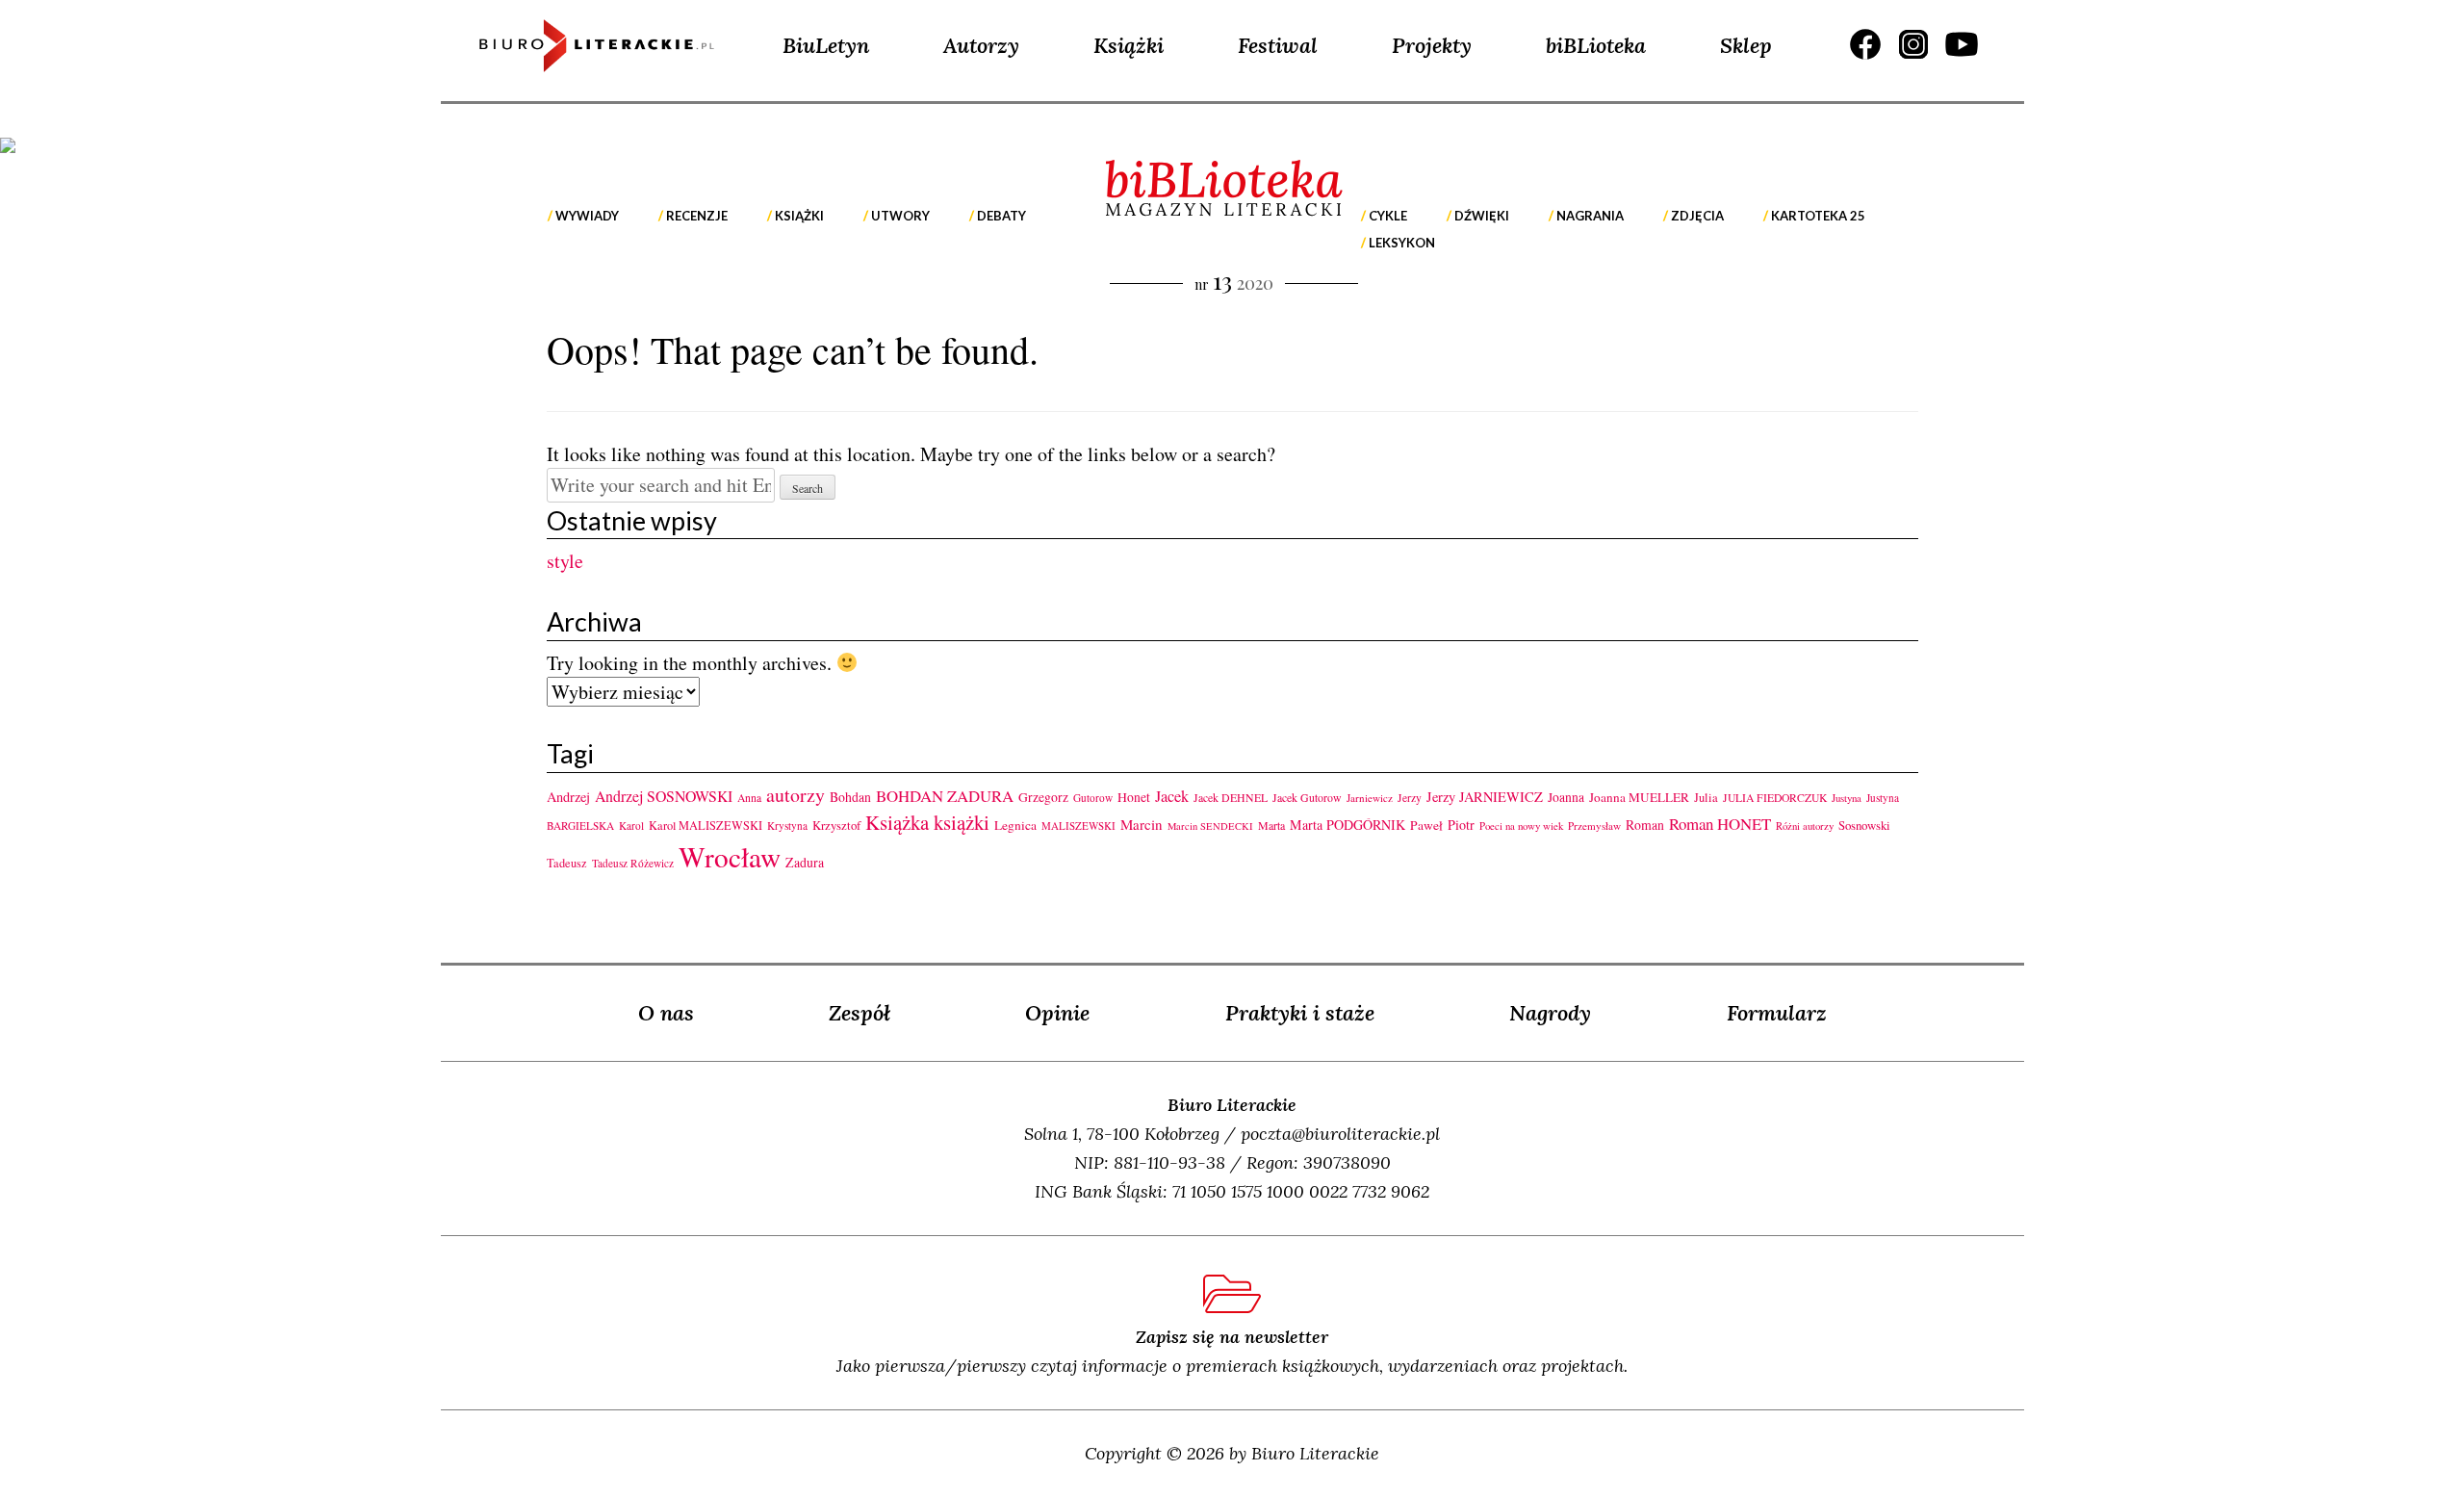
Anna (749, 798)
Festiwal (1278, 45)
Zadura (805, 862)
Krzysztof (836, 825)
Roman (1645, 825)
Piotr (1461, 825)
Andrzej (568, 797)
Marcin (1142, 824)
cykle (1388, 216)
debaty (1001, 216)
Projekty (1432, 45)
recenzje (697, 216)
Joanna (1566, 797)
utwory (900, 216)
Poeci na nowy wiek (1521, 826)
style (565, 561)
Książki (1129, 45)
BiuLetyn (826, 45)
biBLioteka (1596, 45)
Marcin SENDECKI (1210, 826)
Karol (631, 826)
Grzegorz (1043, 797)
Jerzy (1410, 798)
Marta (1271, 825)
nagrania (1590, 216)
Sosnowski (1864, 825)
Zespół (860, 1013)
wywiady (587, 216)
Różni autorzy (1805, 826)
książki (799, 216)
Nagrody (1550, 1013)
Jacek (1172, 796)
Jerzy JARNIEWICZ (1485, 797)
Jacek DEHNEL (1231, 797)
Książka (897, 822)
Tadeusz (567, 863)
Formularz (1777, 1013)
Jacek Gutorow (1307, 797)
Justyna (1847, 798)
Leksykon (1402, 243)
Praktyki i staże (1300, 1013)
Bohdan (850, 797)
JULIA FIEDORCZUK (1775, 798)
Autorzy (981, 45)
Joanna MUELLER (1639, 797)
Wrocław (730, 856)
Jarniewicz (1370, 798)
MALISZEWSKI (1078, 826)
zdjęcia (1697, 216)
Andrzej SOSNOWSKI (664, 796)
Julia (1706, 798)
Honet (1134, 797)
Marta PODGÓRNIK (1347, 825)
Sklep (1746, 45)
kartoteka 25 (1818, 216)
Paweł (1426, 825)
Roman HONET (1720, 824)
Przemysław (1594, 826)
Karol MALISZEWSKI (706, 825)
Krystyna (787, 826)
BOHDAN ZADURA (945, 796)
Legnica (1015, 825)
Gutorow (1093, 798)
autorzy (796, 795)
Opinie (1057, 1013)
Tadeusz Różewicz (633, 863)
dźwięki (1482, 216)
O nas (666, 1013)
